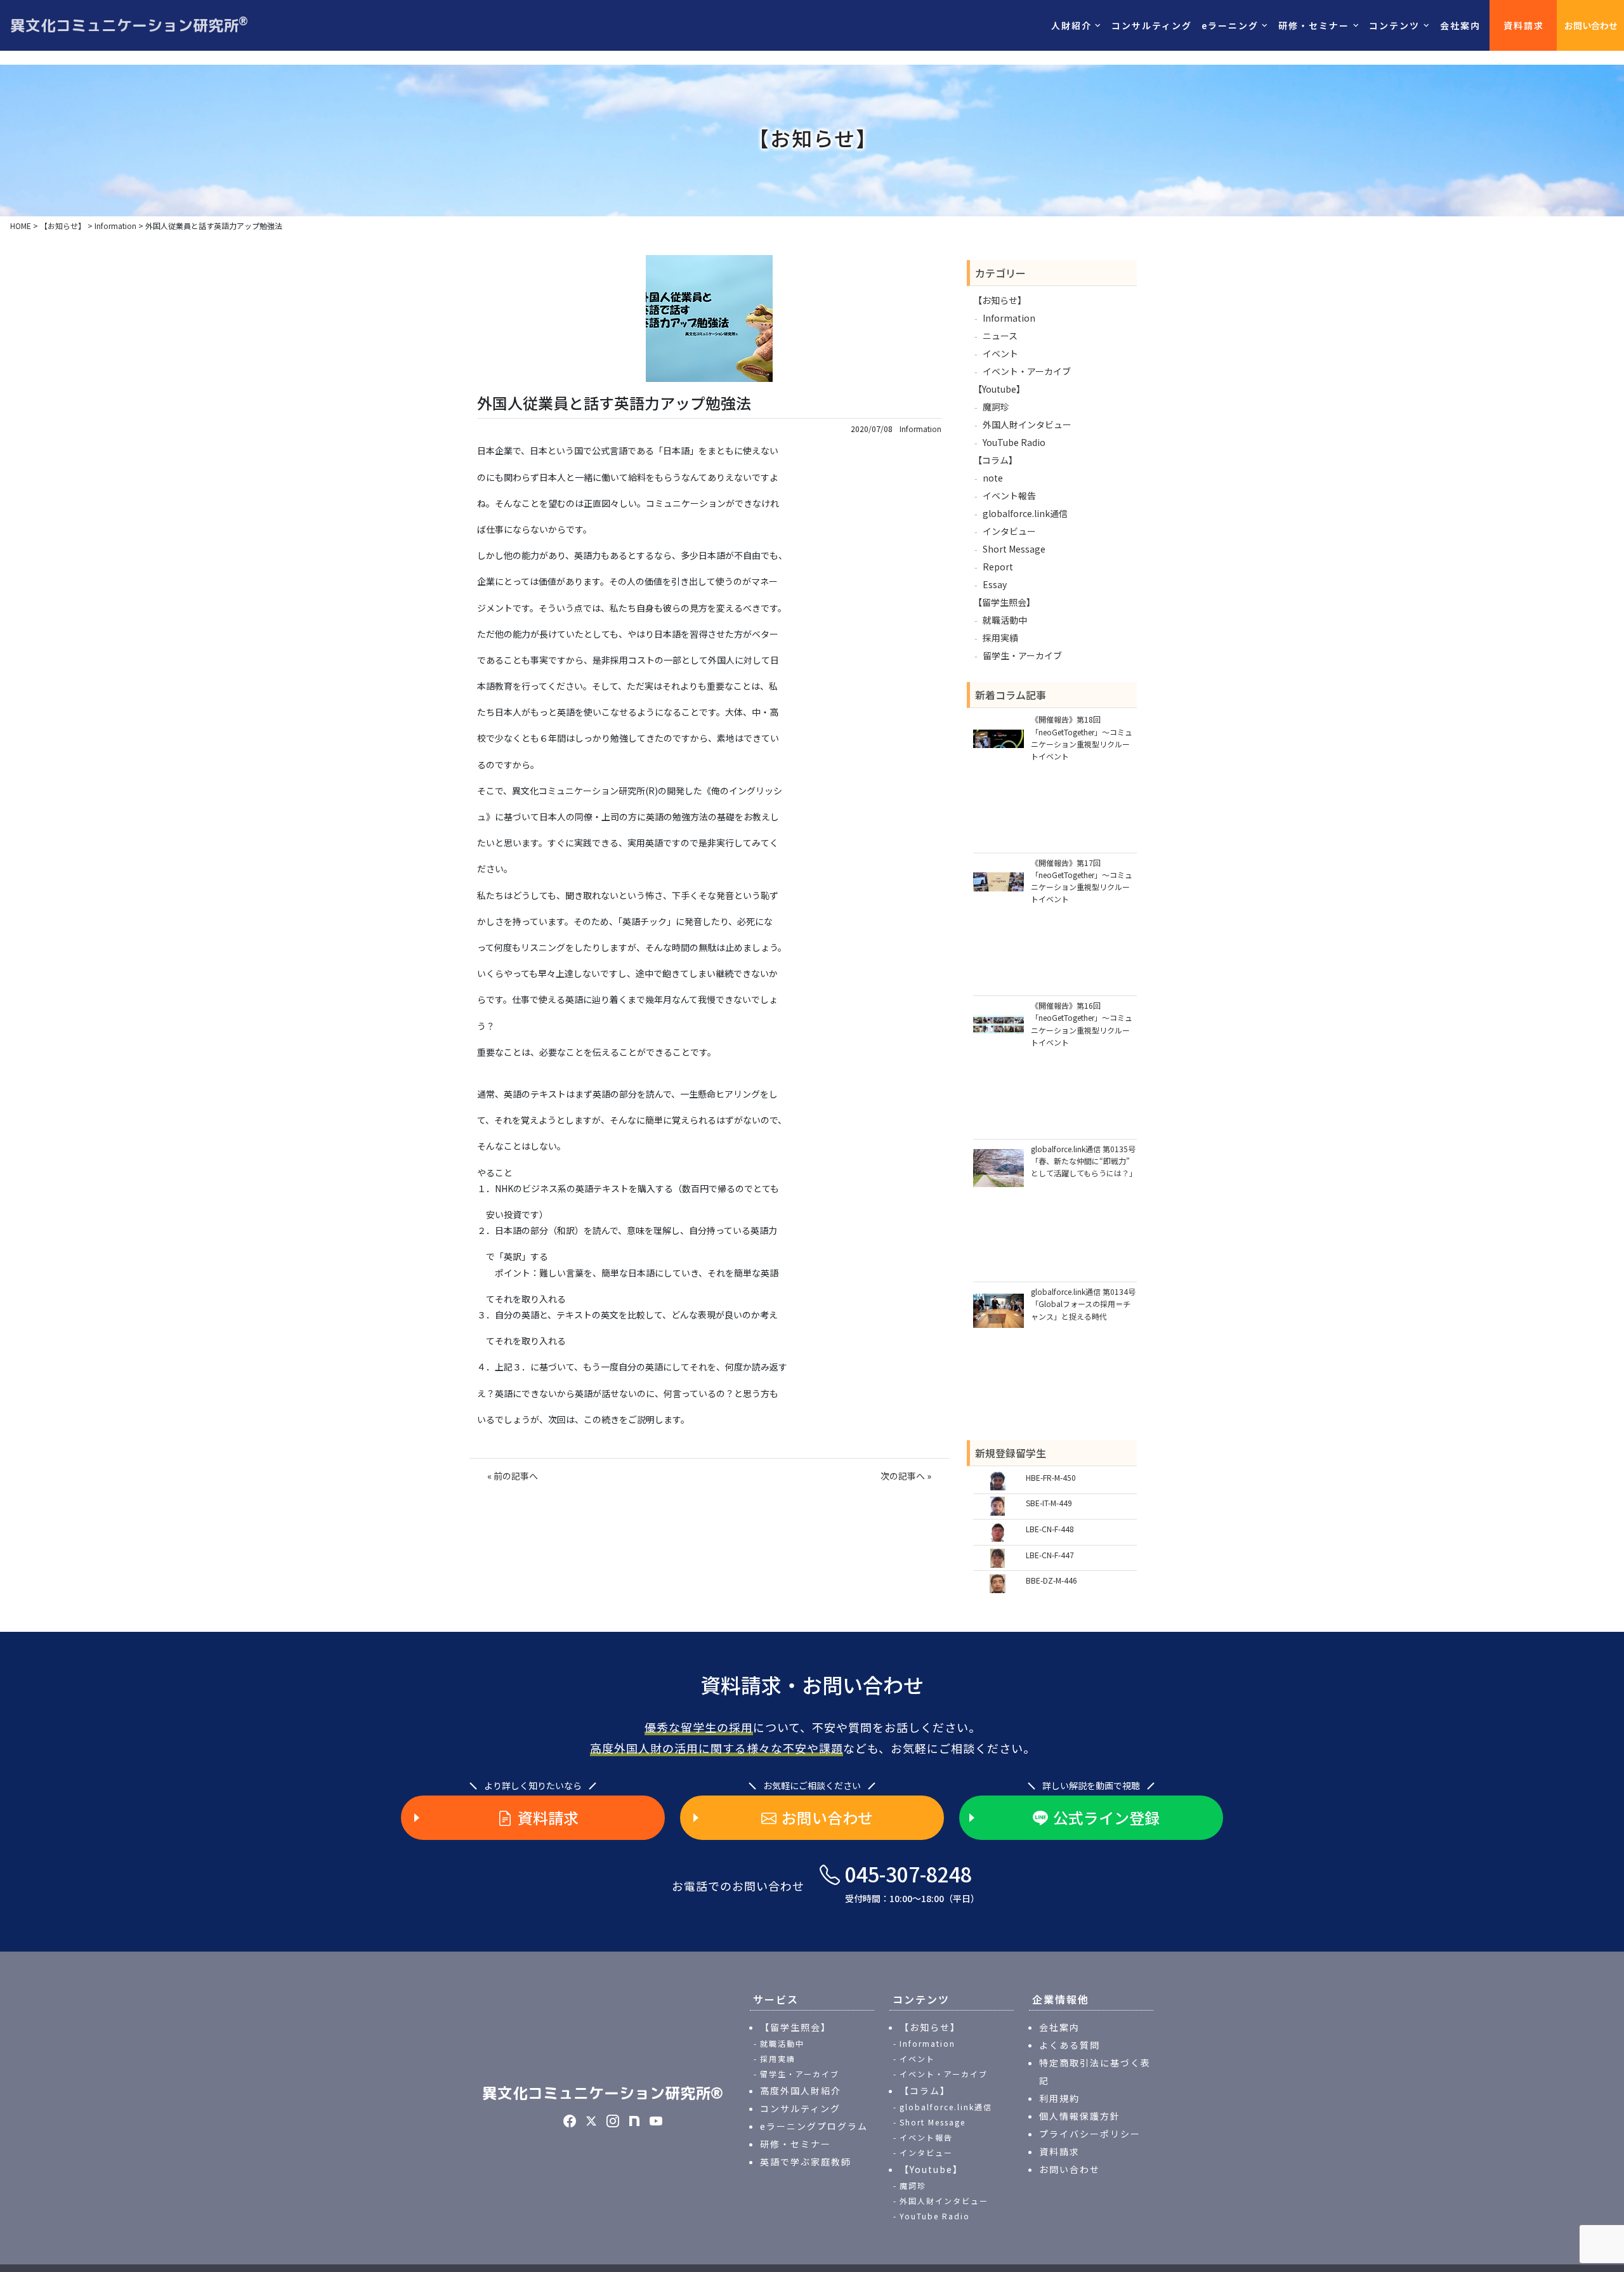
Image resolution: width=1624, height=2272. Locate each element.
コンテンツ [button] (1394, 25)
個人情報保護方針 (1080, 2116)
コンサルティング (1152, 25)
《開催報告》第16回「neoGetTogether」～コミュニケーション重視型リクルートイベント (1082, 1024)
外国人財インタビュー (1027, 424)
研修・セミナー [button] (1314, 25)
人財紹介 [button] (1071, 25)
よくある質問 (1070, 2045)
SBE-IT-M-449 (1049, 1503)
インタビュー (1009, 531)
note (993, 478)
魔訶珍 (996, 407)
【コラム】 (995, 460)
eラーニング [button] (1230, 25)
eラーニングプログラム (814, 2126)
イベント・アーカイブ (1027, 371)
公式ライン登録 (1106, 1817)
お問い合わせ (1591, 25)
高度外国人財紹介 (801, 2091)
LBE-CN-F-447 (1050, 1555)
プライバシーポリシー (1090, 2134)
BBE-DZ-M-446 (1051, 1580)
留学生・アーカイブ (1022, 655)
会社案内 (1460, 25)
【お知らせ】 (1000, 300)
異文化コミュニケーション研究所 (129, 25)
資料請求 (1524, 25)
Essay (995, 584)
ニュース (1000, 336)
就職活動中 (1005, 620)
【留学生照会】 (1004, 602)
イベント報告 (1009, 496)
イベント (1000, 353)
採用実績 (1000, 638)
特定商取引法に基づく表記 (1095, 2072)
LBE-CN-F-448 (1050, 1529)
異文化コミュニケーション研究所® (603, 2093)
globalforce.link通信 (1025, 513)
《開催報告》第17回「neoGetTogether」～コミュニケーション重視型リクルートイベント (1082, 881)
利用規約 (1059, 2098)
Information (920, 429)
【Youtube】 (999, 389)
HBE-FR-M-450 (1051, 1477)
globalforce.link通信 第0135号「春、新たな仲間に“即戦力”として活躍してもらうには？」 (1084, 1161)
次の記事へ (903, 1476)
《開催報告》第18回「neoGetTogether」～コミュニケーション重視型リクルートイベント (1082, 738)
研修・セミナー (796, 2144)
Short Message (1014, 549)
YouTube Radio (1014, 442)
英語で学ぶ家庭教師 (806, 2162)
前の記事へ (516, 1476)
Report (998, 567)
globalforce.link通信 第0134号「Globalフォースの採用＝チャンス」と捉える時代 (1083, 1303)
